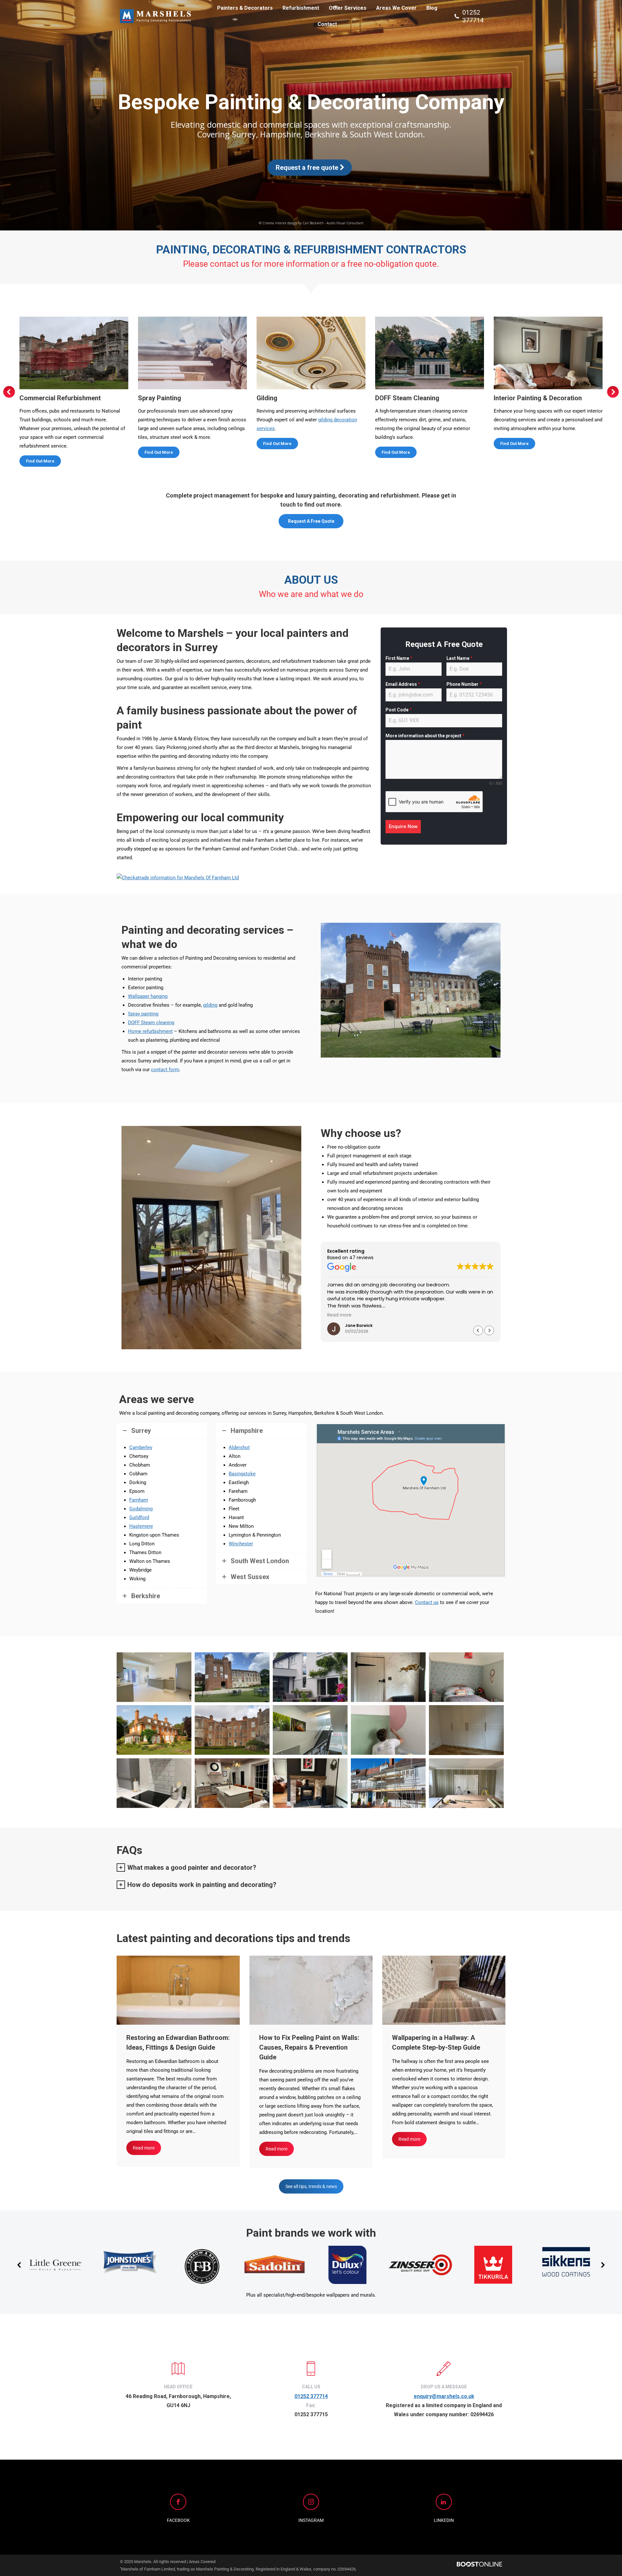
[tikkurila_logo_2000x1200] (493, 2265)
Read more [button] (339, 1315)
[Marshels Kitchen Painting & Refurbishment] (232, 1783)
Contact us (427, 1602)
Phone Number (464, 684)
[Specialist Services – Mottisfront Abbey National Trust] (232, 1730)
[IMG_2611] (154, 1677)
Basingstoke (242, 1474)
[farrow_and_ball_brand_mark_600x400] (202, 2265)
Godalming (141, 1509)
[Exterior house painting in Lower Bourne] (154, 1730)
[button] (9, 392)
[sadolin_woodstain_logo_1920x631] (275, 2265)
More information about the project (425, 736)
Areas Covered (202, 2562)
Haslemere (141, 1526)
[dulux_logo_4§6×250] (347, 2265)
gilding (210, 1005)
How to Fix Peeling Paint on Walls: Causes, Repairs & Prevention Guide (309, 2047)
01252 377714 (473, 16)
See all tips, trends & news (311, 2186)
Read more (144, 2148)
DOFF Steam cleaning (151, 1023)
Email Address (403, 684)
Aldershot (239, 1447)
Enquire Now (403, 826)
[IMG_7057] (466, 1730)
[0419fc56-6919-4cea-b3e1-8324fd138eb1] (466, 1783)
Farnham (139, 1500)
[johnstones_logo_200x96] (129, 2265)
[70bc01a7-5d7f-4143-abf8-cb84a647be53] (388, 1783)
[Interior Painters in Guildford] (388, 1677)
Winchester (241, 1544)
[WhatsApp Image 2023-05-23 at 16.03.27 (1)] (154, 1783)
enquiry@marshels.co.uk (444, 2396)
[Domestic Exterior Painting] (310, 1677)
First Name (399, 658)
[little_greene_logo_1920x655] (56, 2265)
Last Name (460, 658)
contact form (165, 1070)
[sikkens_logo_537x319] (566, 2265)
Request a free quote (308, 168)
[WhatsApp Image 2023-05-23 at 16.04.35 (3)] (310, 1783)
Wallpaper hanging (148, 996)
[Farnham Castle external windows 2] (232, 1677)
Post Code (399, 710)
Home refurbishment (150, 1031)
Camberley (141, 1447)
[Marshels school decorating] (310, 1730)
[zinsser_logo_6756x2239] (420, 2265)
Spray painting (143, 1014)
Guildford (139, 1517)
